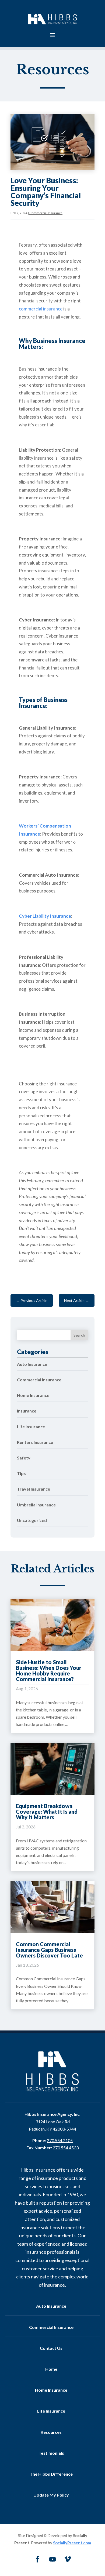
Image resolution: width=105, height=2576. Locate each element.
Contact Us (51, 2348)
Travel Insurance (34, 1489)
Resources (51, 2432)
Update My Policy (51, 2495)
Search (79, 1335)
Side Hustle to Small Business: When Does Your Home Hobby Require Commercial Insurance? (49, 1671)
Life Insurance (31, 1427)
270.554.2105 (60, 2140)
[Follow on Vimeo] (68, 2559)
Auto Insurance (32, 1364)
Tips (21, 1473)
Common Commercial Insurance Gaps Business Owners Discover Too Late (49, 1950)
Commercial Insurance (46, 213)
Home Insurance (33, 1395)
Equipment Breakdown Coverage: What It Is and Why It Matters (47, 1812)
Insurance (27, 1411)
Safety (24, 1458)
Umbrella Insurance (36, 1505)
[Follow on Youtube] (52, 2559)
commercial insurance (41, 309)
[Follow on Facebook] (37, 2559)
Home (51, 2369)
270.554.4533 (66, 2148)
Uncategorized (32, 1520)
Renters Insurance (35, 1442)
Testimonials (51, 2453)
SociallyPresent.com (72, 2543)
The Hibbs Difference (51, 2474)
